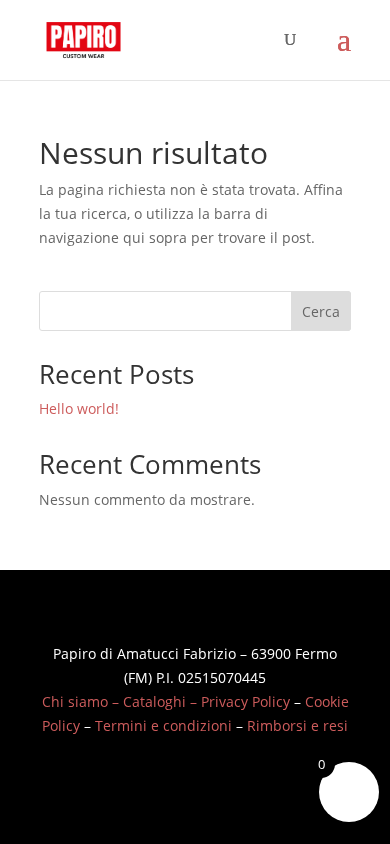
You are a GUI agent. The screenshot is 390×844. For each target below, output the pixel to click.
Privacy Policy (245, 701)
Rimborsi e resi (297, 725)
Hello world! (79, 408)
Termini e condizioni (163, 725)
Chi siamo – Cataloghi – (121, 701)
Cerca (321, 311)
